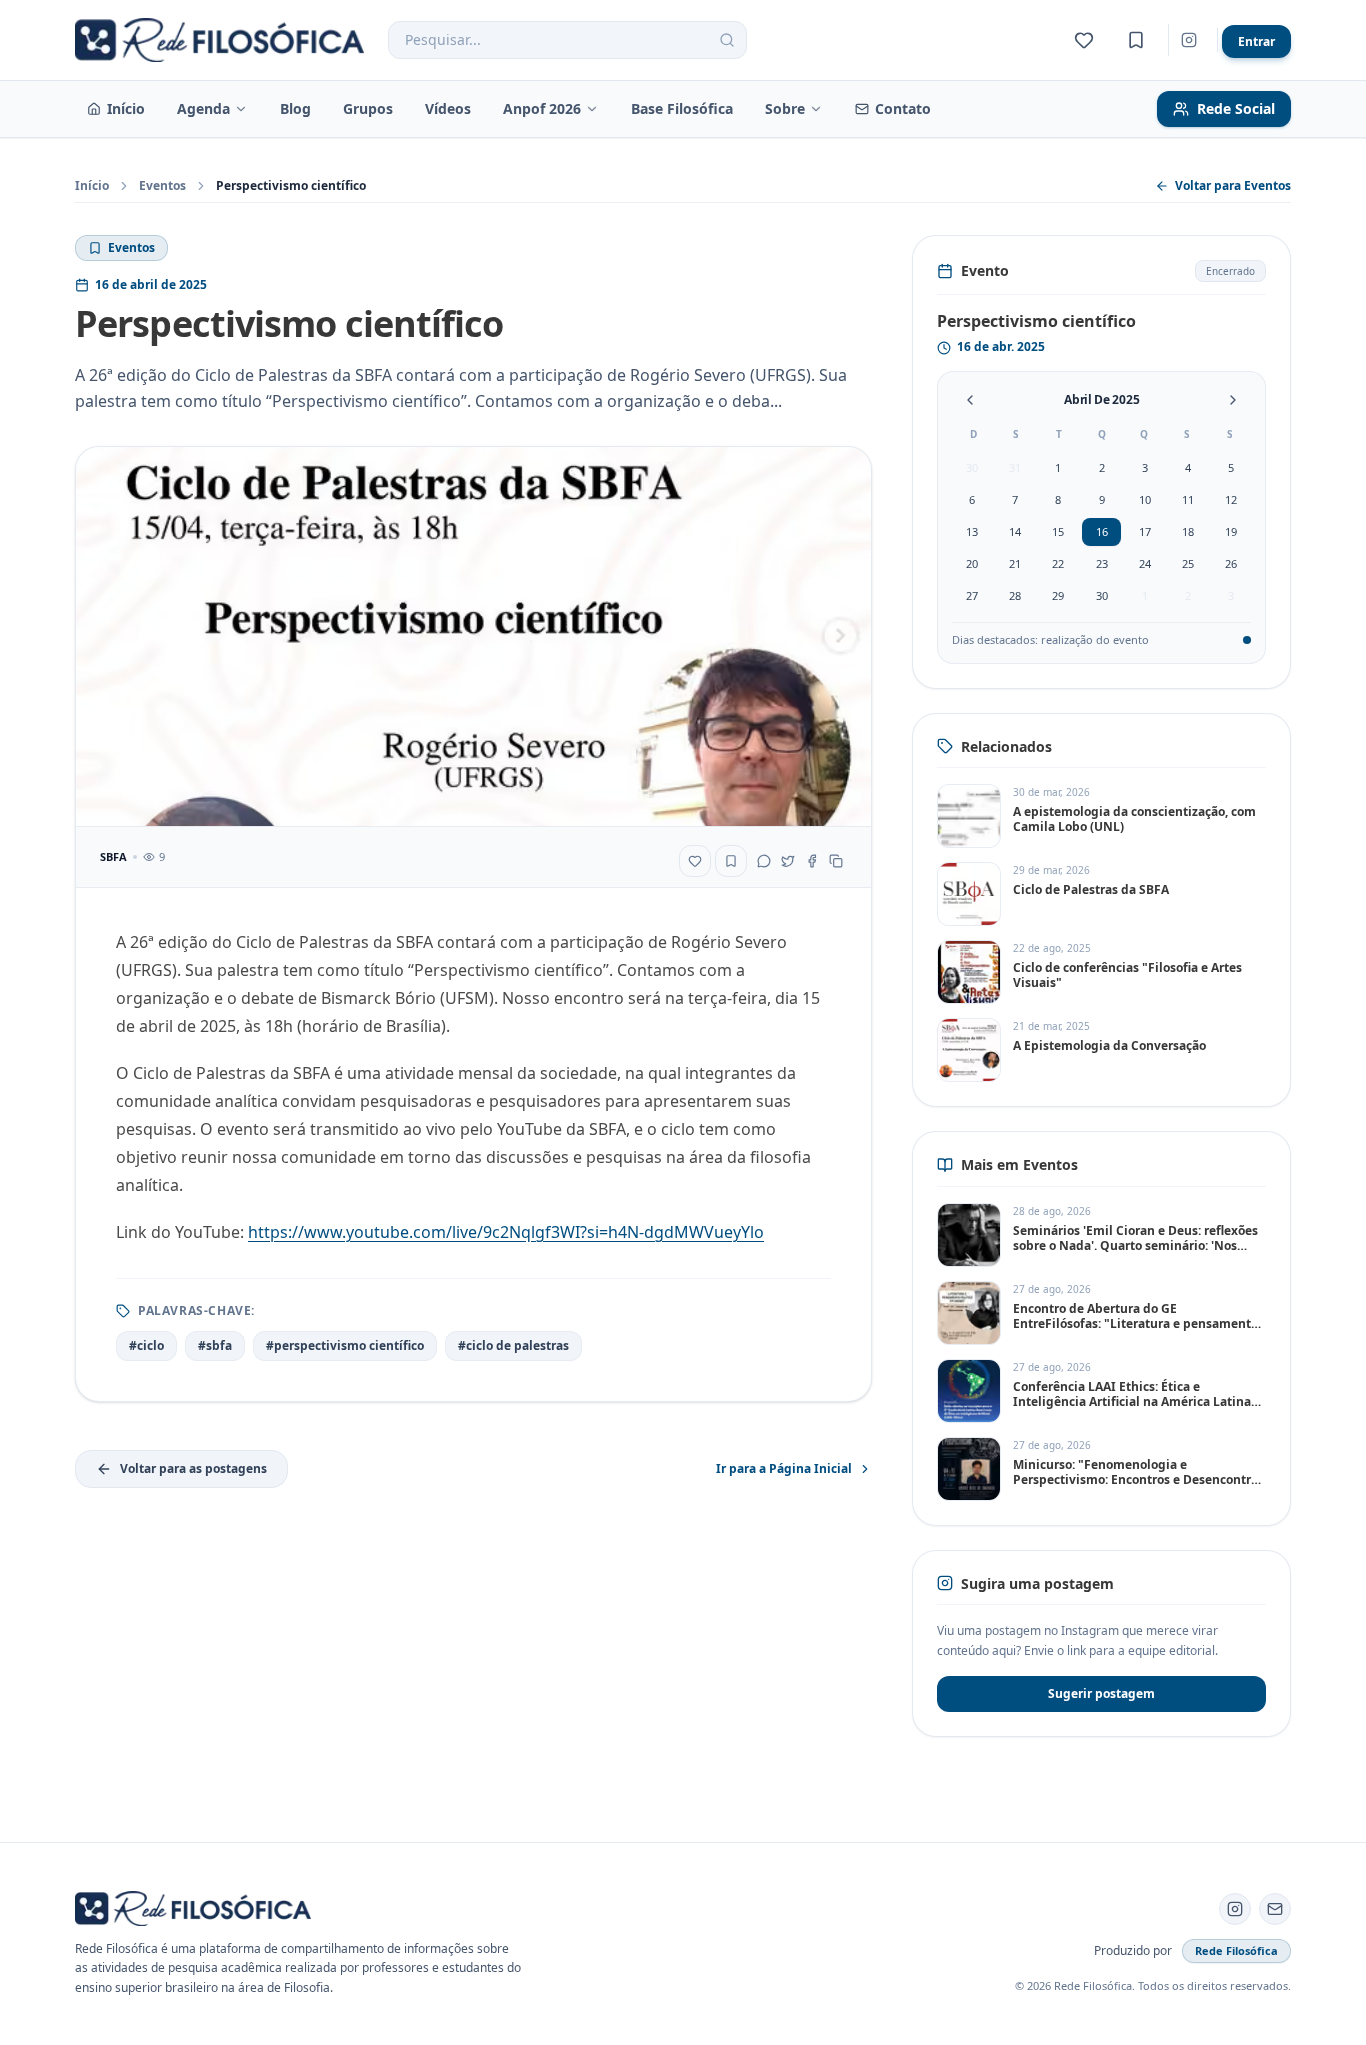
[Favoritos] (1084, 40)
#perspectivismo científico (345, 1345)
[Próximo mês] (1233, 400)
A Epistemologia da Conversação (1109, 1045)
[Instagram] (1189, 40)
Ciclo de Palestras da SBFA (1091, 889)
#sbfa (215, 1345)
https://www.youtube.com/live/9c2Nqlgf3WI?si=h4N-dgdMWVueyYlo (506, 1232)
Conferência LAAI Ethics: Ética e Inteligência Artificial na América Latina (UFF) (1132, 1401)
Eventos (162, 186)
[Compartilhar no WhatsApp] (764, 861)
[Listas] (1136, 40)
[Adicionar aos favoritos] (695, 861)
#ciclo (146, 1345)
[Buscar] (727, 40)
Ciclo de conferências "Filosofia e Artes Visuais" (1127, 975)
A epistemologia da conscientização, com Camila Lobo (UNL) (1134, 819)
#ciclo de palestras (513, 1345)
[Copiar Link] (836, 861)
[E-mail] (1275, 1909)
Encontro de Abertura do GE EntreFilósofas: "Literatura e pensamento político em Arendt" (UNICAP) (1135, 1323)
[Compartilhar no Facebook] (812, 861)
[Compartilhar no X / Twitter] (788, 861)
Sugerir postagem (1101, 1693)
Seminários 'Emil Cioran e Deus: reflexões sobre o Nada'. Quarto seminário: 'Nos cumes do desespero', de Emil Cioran (1135, 1245)
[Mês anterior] (970, 400)
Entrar (1256, 41)
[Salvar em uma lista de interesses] (731, 861)
